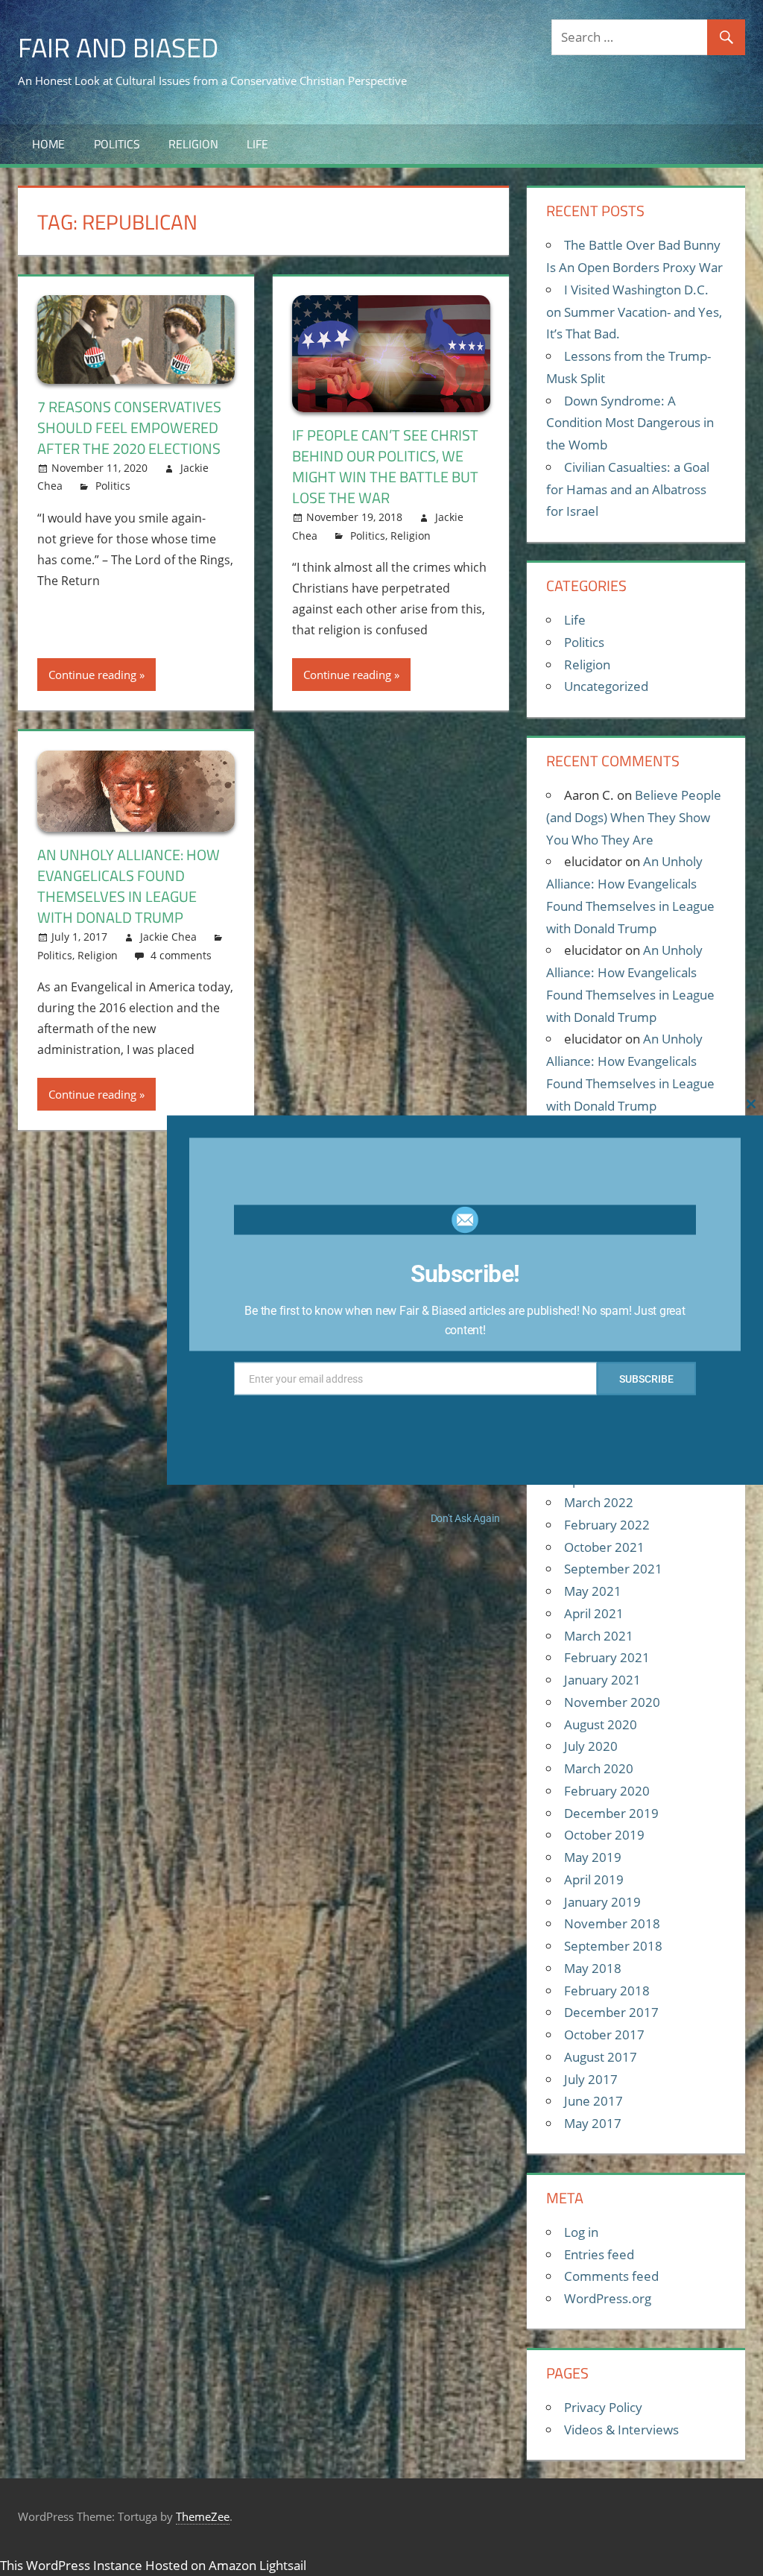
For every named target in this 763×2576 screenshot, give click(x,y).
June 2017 (593, 2101)
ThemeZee (203, 2516)
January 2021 (602, 1680)
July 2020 (591, 1746)
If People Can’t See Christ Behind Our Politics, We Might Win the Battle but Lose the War (385, 466)
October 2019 (604, 1835)
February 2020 (607, 1791)
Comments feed (611, 2276)
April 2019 (594, 1879)
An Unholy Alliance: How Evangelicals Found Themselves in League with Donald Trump (129, 886)
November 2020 (612, 1702)
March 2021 (599, 1636)
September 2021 (613, 1569)
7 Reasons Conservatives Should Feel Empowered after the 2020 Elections (129, 427)
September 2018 (613, 1946)
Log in (581, 2232)
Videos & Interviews (621, 2430)
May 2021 (593, 1591)
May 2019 (593, 1857)
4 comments (181, 955)
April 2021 (594, 1613)
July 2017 (591, 2079)
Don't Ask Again (465, 1518)
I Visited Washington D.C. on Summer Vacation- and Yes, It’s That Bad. (634, 312)
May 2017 (593, 2123)
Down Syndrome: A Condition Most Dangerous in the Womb (630, 423)
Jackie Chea (168, 937)
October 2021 (604, 1547)
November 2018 (612, 1923)
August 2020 (601, 1724)
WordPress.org (608, 2298)
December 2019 (611, 1813)
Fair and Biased (118, 47)
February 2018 (607, 1991)
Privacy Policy (603, 2407)
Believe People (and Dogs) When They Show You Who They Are (634, 817)
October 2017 (604, 2034)
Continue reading (92, 675)
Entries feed (599, 2254)
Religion (193, 144)
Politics (117, 144)
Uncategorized (606, 686)
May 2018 (593, 1968)
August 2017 (601, 2057)
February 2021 (607, 1657)
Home (48, 144)
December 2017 (611, 2012)
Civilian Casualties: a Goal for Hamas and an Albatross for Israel (628, 489)
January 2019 (602, 1902)
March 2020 (599, 1768)
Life (257, 144)
